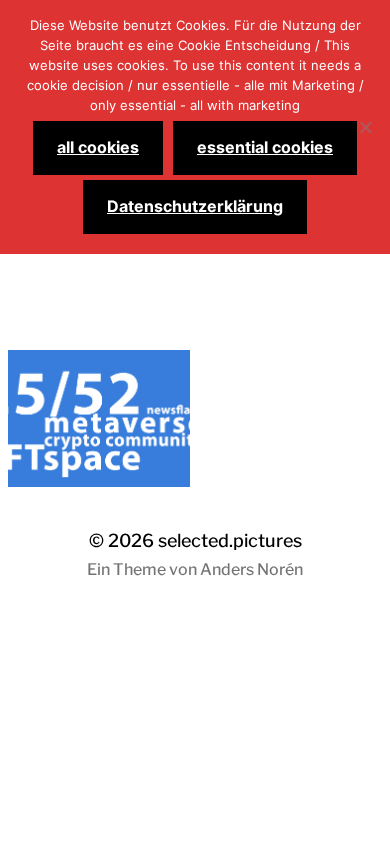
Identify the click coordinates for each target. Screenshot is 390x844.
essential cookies (265, 147)
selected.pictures (230, 540)
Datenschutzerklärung (195, 206)
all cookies (98, 147)
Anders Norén (251, 569)
